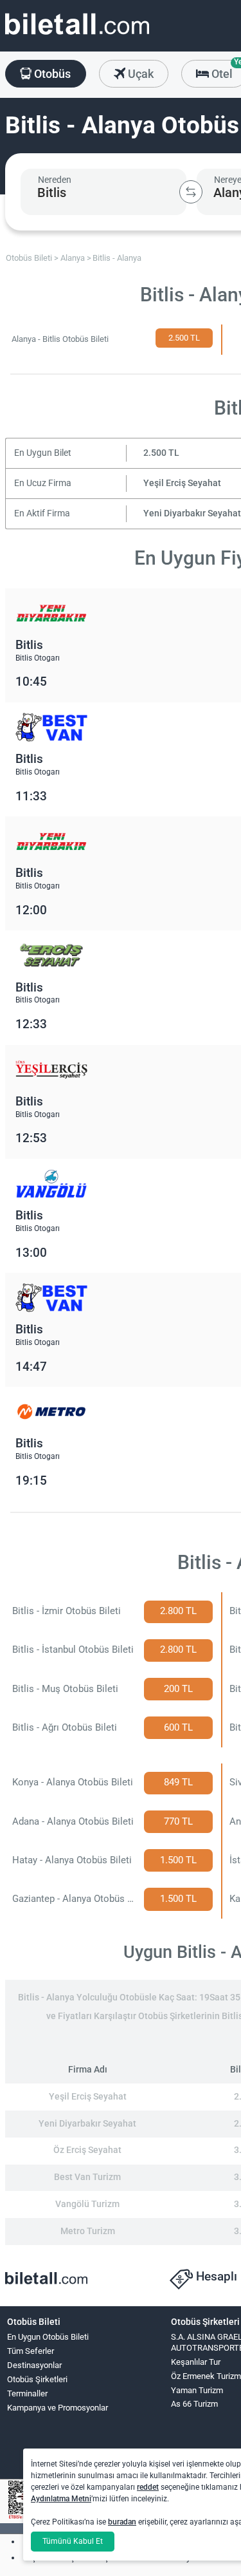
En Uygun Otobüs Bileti (48, 2337)
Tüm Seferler (31, 2351)
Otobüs (51, 74)
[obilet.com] (77, 36)
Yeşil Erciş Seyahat (182, 483)
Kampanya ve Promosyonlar (58, 2408)
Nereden (55, 180)
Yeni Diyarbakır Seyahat (192, 513)
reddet (148, 2487)
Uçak (139, 74)
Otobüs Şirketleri (37, 2379)
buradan (122, 2522)
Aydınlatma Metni (61, 2499)
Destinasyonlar (34, 2365)
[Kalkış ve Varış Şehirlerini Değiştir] (191, 192)
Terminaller (27, 2393)
